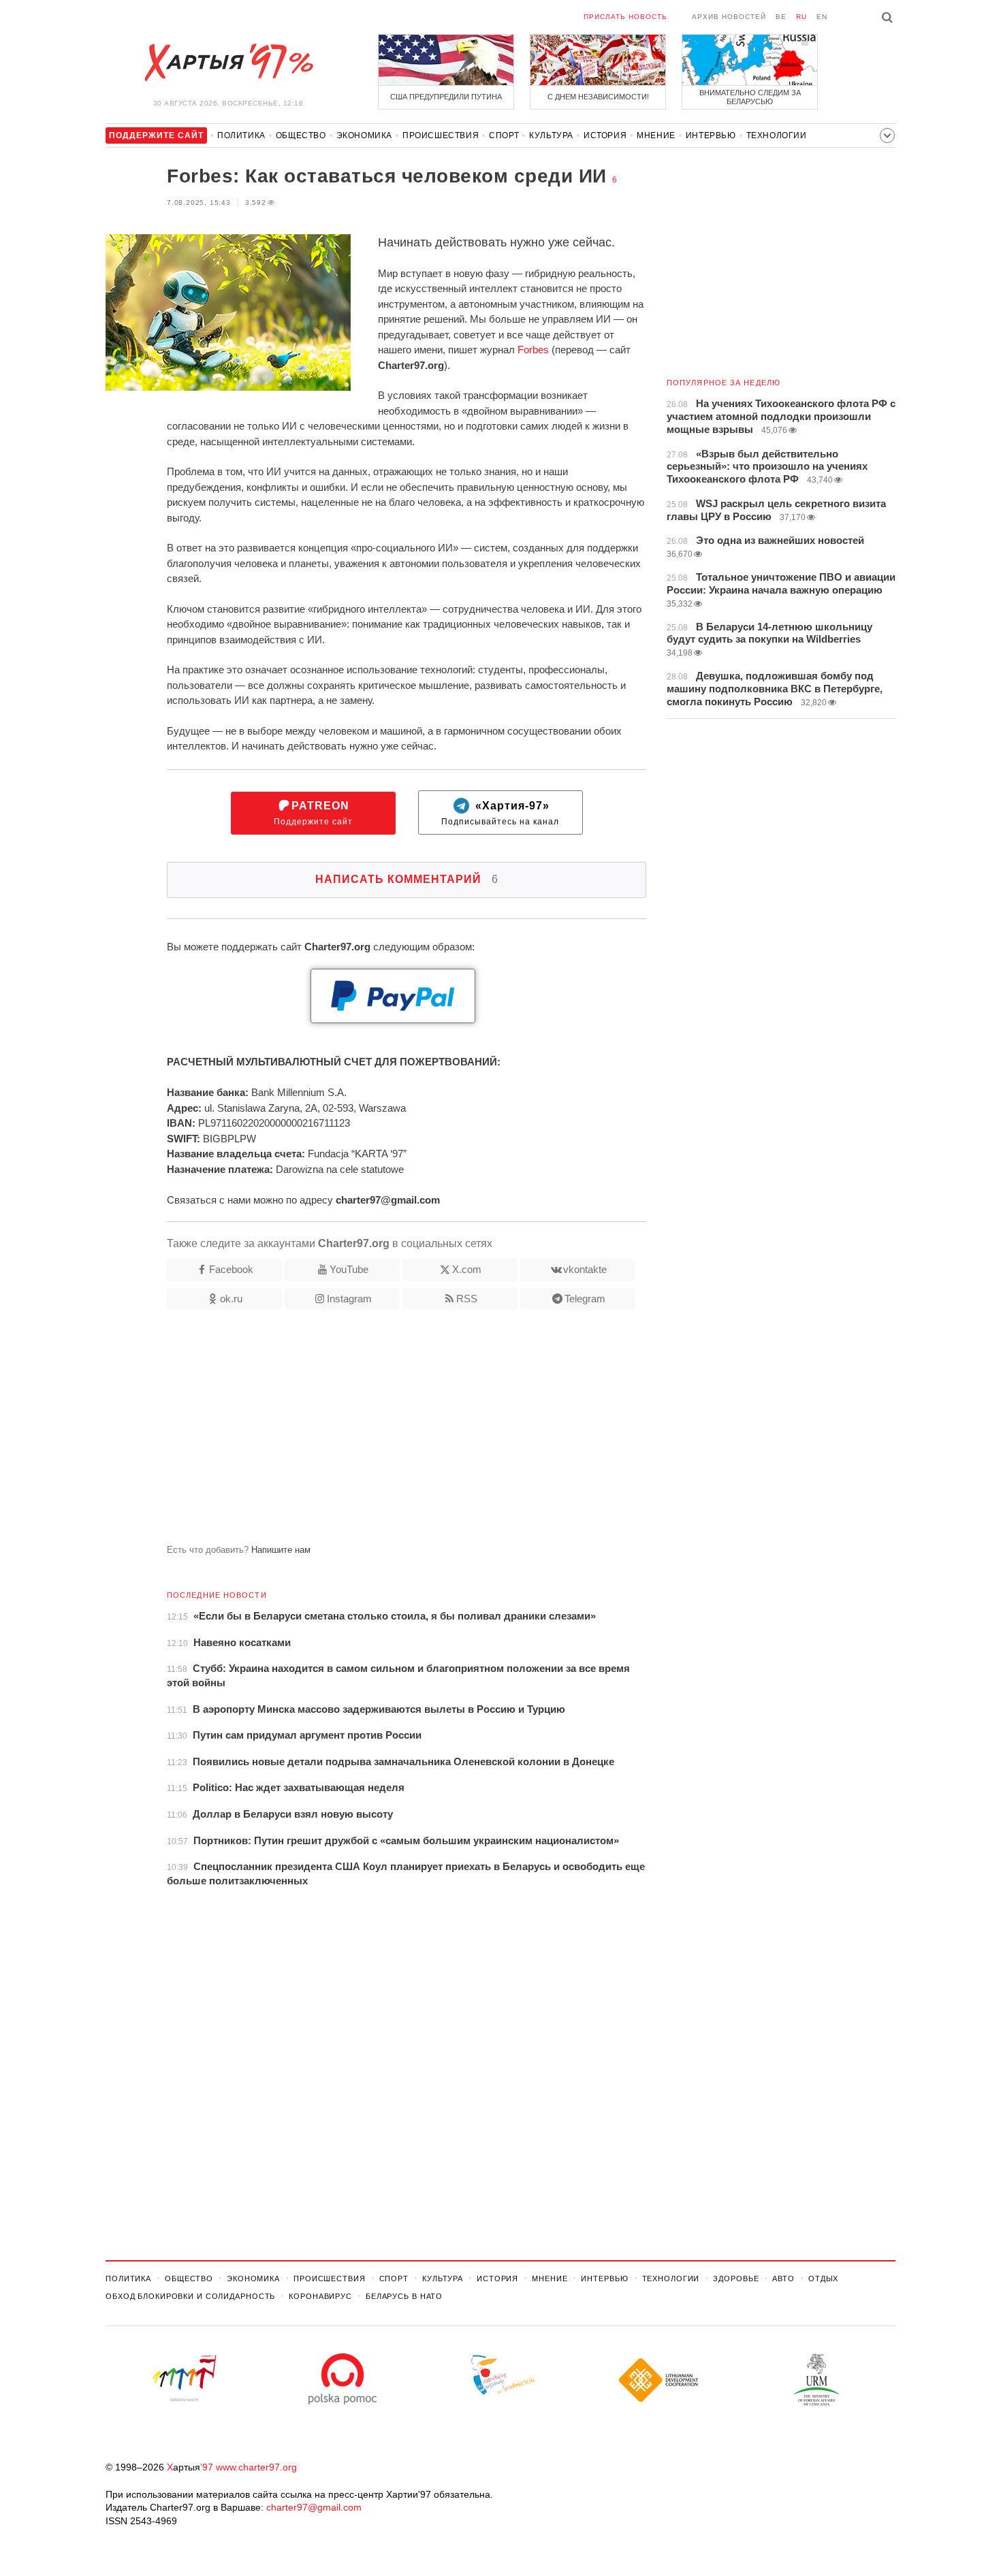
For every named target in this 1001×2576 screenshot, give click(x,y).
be (781, 17)
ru (801, 17)
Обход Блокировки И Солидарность (190, 2296)
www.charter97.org (256, 2467)
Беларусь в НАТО (404, 2296)
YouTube (349, 1269)
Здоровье (736, 2279)
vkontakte (585, 1269)
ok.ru (231, 1299)
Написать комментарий (407, 879)
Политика (241, 135)
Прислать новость (625, 17)
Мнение (656, 135)
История (605, 135)
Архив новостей (729, 17)
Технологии (777, 135)
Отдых (823, 2279)
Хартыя (228, 63)
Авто (783, 2279)
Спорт (504, 135)
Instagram (349, 1299)
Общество (301, 135)
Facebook (231, 1269)
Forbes (533, 350)
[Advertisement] (376, 1432)
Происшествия (441, 135)
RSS (467, 1299)
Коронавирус (320, 2296)
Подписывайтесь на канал (500, 813)
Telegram (585, 1299)
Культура (551, 135)
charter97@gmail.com (314, 2507)
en (822, 17)
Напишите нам (281, 1550)
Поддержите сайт (313, 813)
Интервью (711, 135)
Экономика (364, 135)
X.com (467, 1269)
